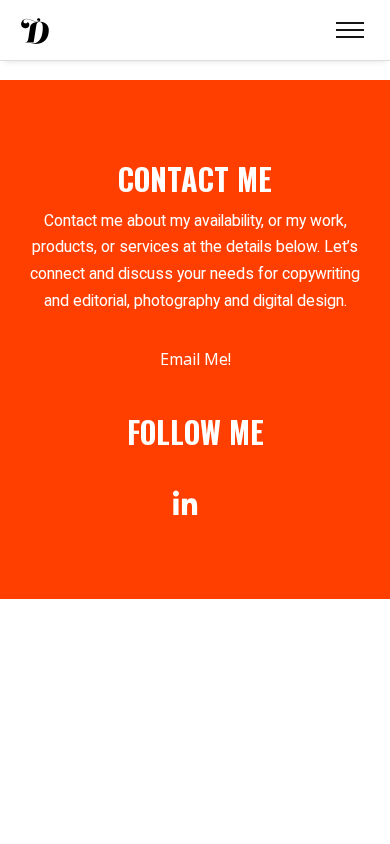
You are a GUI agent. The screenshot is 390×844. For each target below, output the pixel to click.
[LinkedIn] (185, 504)
